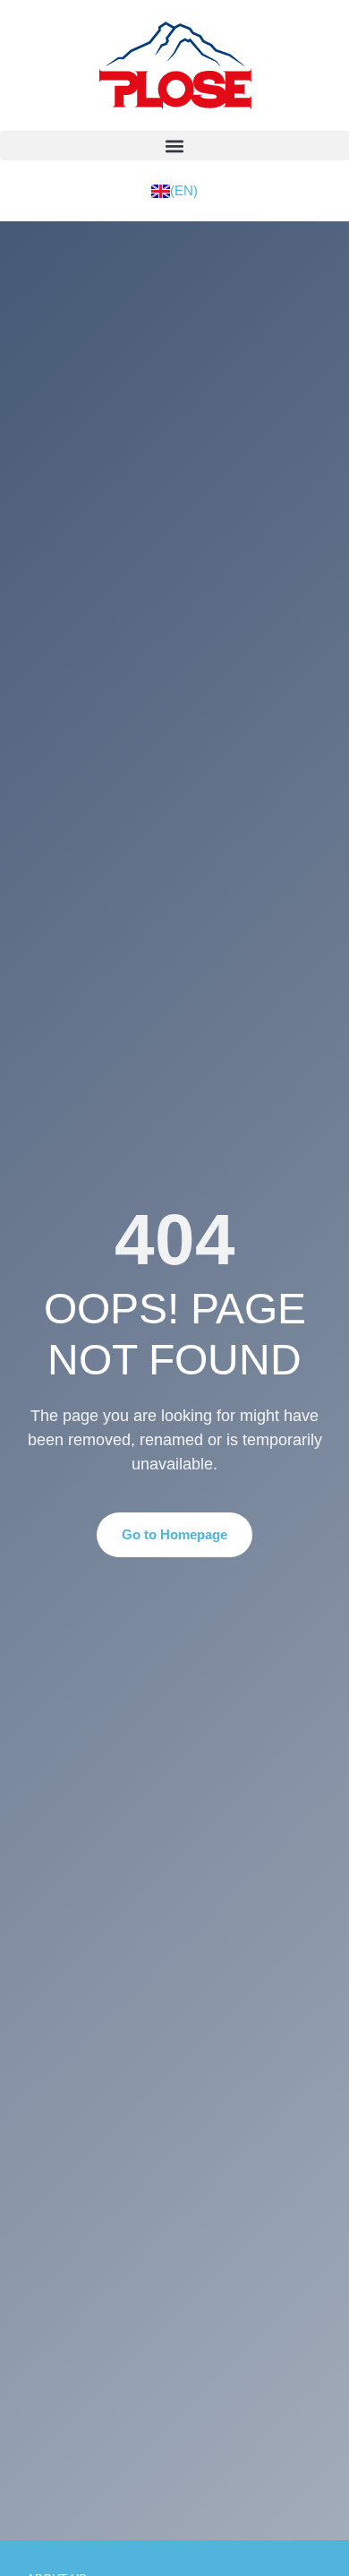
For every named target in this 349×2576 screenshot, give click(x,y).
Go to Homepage (174, 1534)
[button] (174, 146)
